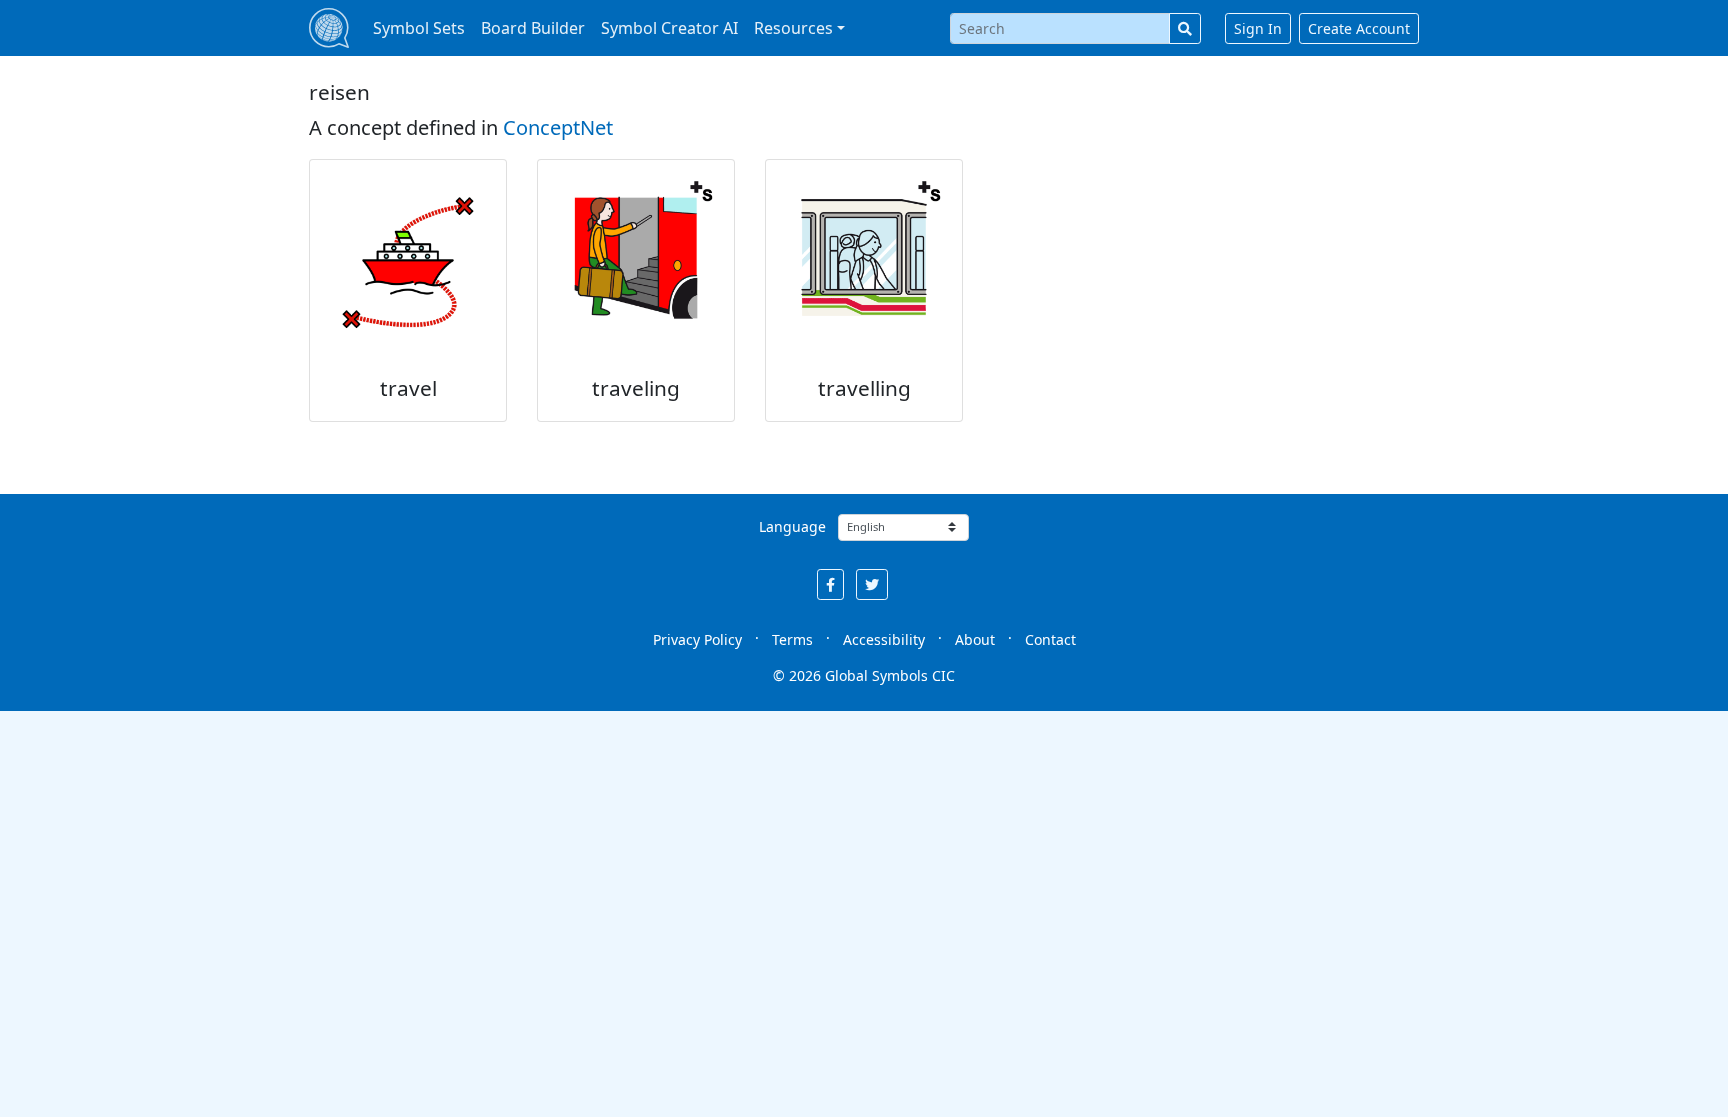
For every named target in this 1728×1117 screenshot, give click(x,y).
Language (792, 526)
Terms (792, 639)
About (975, 639)
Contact (1050, 639)
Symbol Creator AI (669, 28)
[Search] (1185, 28)
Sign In (1258, 28)
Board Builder (533, 28)
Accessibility (884, 639)
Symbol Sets (419, 28)
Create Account (1359, 28)
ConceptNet (558, 127)
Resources (793, 28)
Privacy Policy (697, 639)
